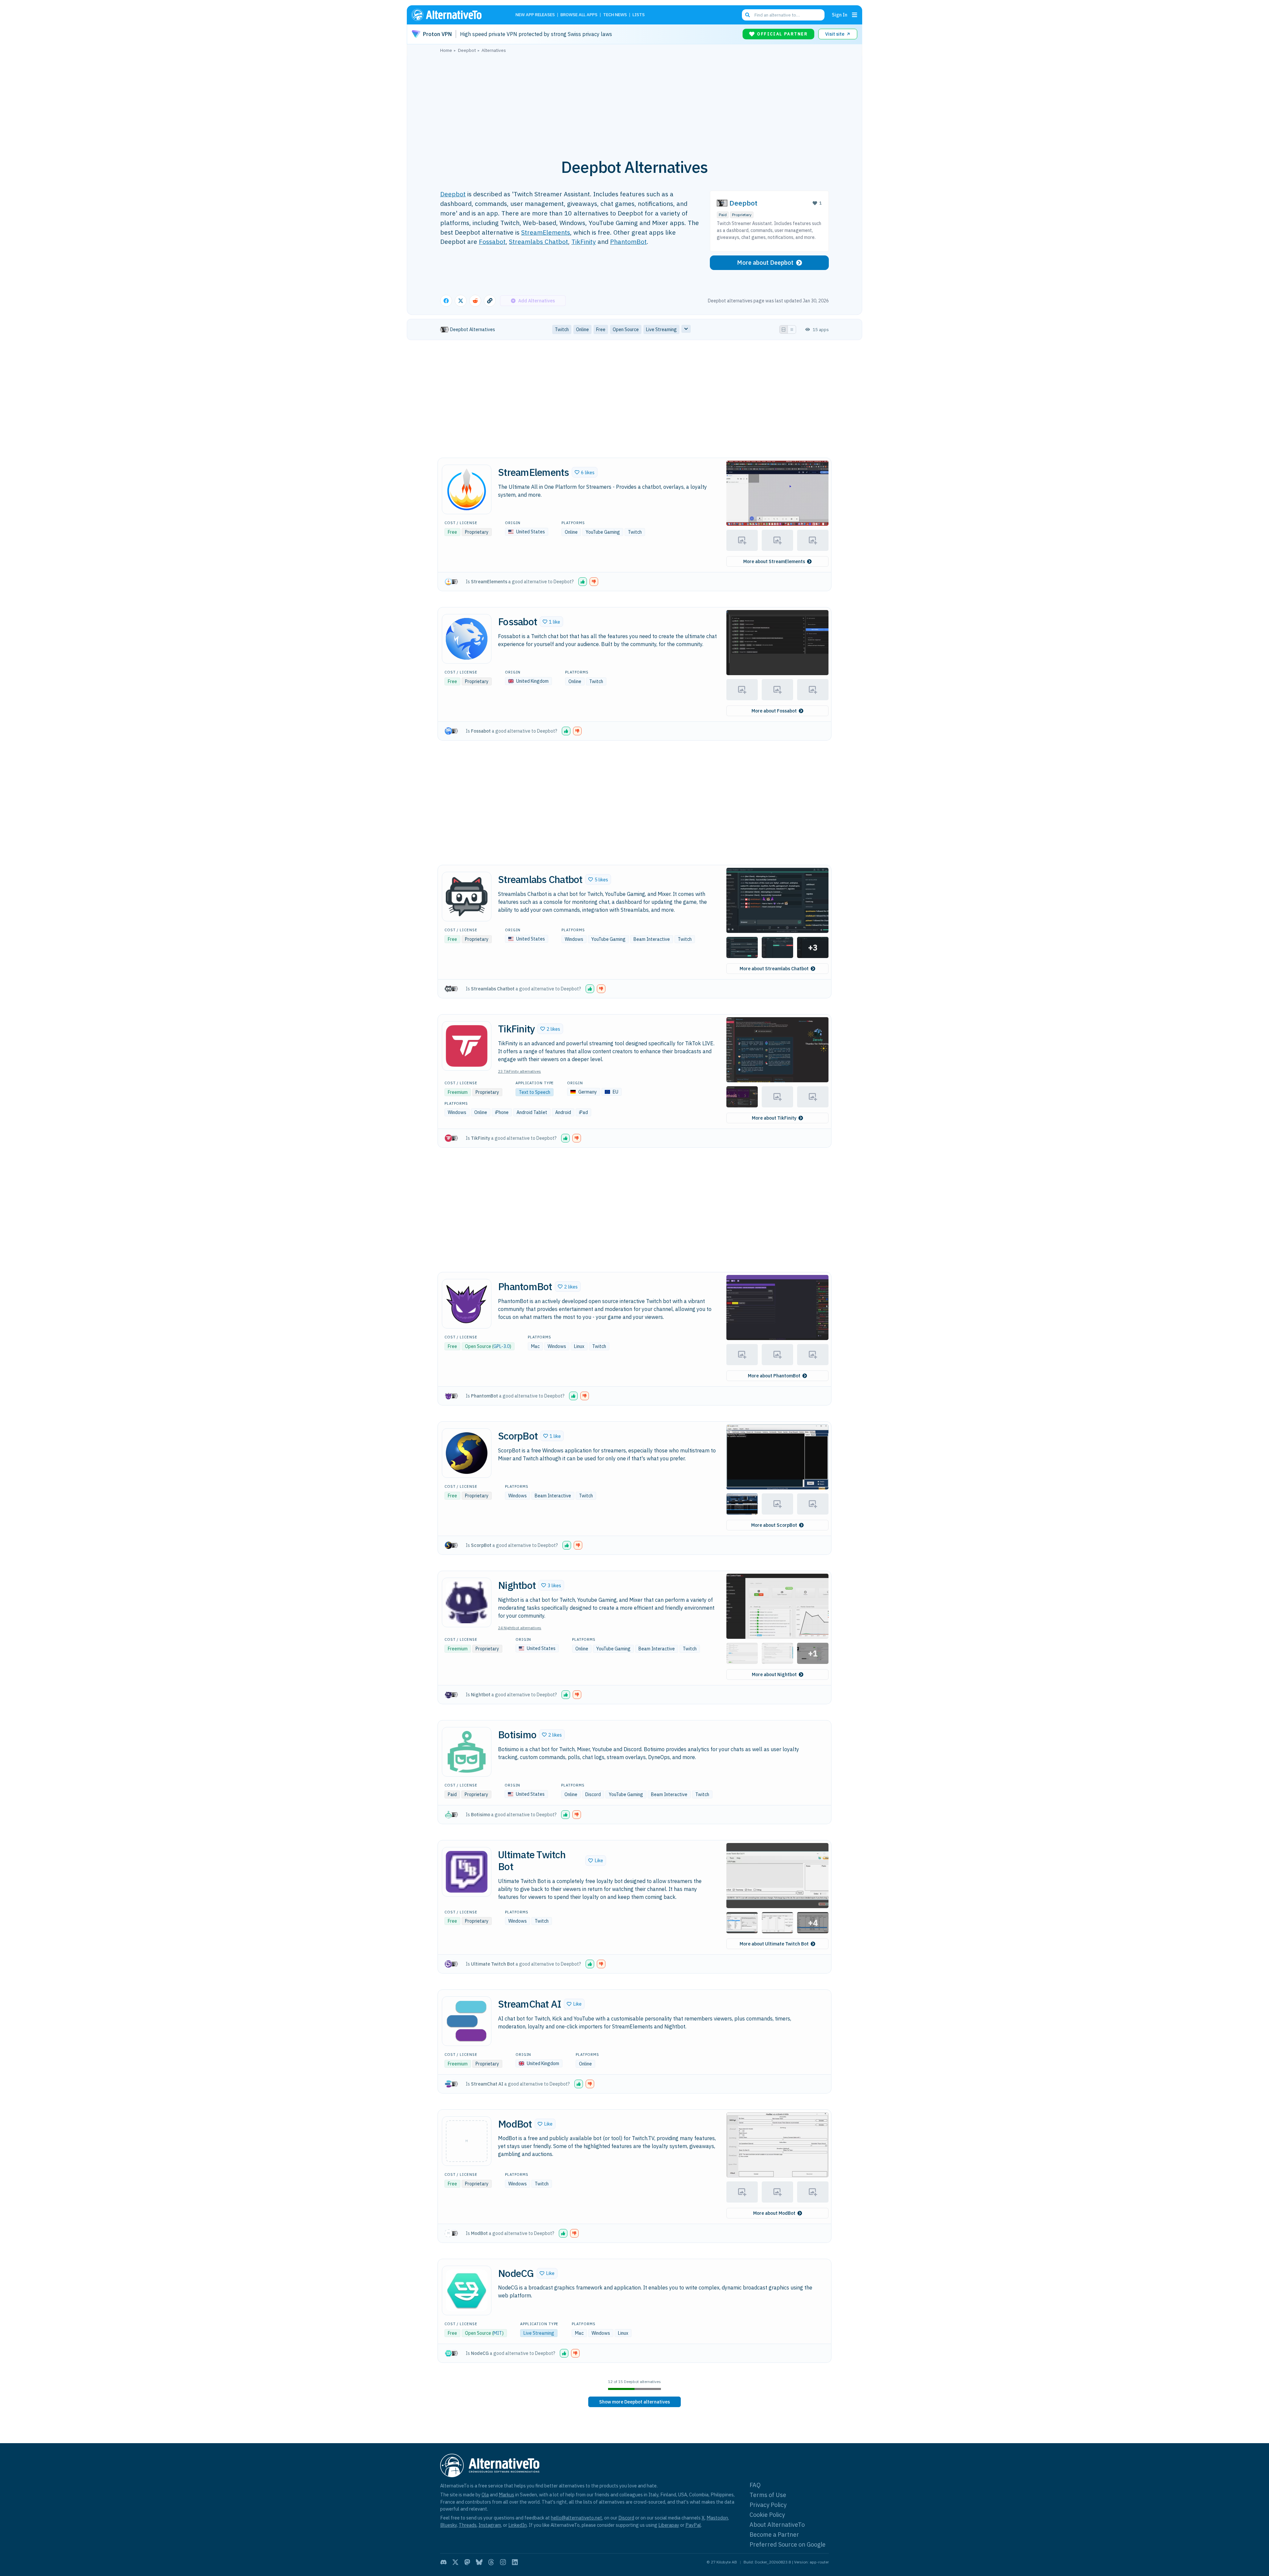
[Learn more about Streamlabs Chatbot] (467, 897)
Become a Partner (774, 2535)
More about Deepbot (765, 263)
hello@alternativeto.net (577, 2518)
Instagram (490, 2525)
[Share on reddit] (475, 301)
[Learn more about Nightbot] (467, 1602)
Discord (626, 2518)
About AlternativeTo (777, 2525)
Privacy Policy (768, 2505)
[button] (585, 472)
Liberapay (669, 2525)
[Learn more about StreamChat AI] (467, 2021)
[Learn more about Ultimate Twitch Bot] (467, 1872)
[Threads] (491, 2562)
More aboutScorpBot (774, 1525)
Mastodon (717, 2518)
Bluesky (448, 2525)
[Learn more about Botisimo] (467, 1752)
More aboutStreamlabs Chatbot (774, 969)
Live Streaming (539, 2333)
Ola (485, 2495)
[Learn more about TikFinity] (467, 1046)
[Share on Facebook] (446, 301)
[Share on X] (461, 301)
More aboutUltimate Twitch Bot (774, 1944)
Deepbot (453, 194)
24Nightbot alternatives (520, 1628)
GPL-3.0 (501, 1346)
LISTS (639, 15)
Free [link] (601, 329)
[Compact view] (792, 329)
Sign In (840, 15)
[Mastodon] (467, 2562)
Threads (468, 2525)
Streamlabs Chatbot (538, 241)
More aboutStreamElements (774, 561)
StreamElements (546, 232)
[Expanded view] (784, 329)
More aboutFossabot (774, 711)
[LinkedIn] (515, 2562)
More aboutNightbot (774, 1674)
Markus (506, 2495)
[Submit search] (748, 15)
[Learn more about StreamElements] (467, 489)
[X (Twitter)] (455, 2562)
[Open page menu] (855, 15)
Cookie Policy (767, 2515)
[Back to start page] (456, 15)
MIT (498, 2333)
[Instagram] (503, 2562)
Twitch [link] (562, 329)
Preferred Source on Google (788, 2544)
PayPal (693, 2525)
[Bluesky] (479, 2562)
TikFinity (584, 241)
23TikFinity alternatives (519, 1071)
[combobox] (783, 15)
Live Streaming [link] (661, 329)
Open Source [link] (626, 329)
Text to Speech (535, 1092)
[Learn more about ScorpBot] (467, 1453)
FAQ (755, 2485)
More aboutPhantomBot (774, 1376)
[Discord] (443, 2562)
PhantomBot (628, 241)
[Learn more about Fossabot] (467, 639)
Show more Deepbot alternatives (634, 2402)
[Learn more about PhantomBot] (467, 1304)
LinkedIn (518, 2525)
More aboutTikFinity (774, 1118)
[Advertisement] (634, 102)
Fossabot (492, 241)
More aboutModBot (774, 2213)
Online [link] (582, 329)
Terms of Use (768, 2495)
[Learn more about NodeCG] (467, 2290)
